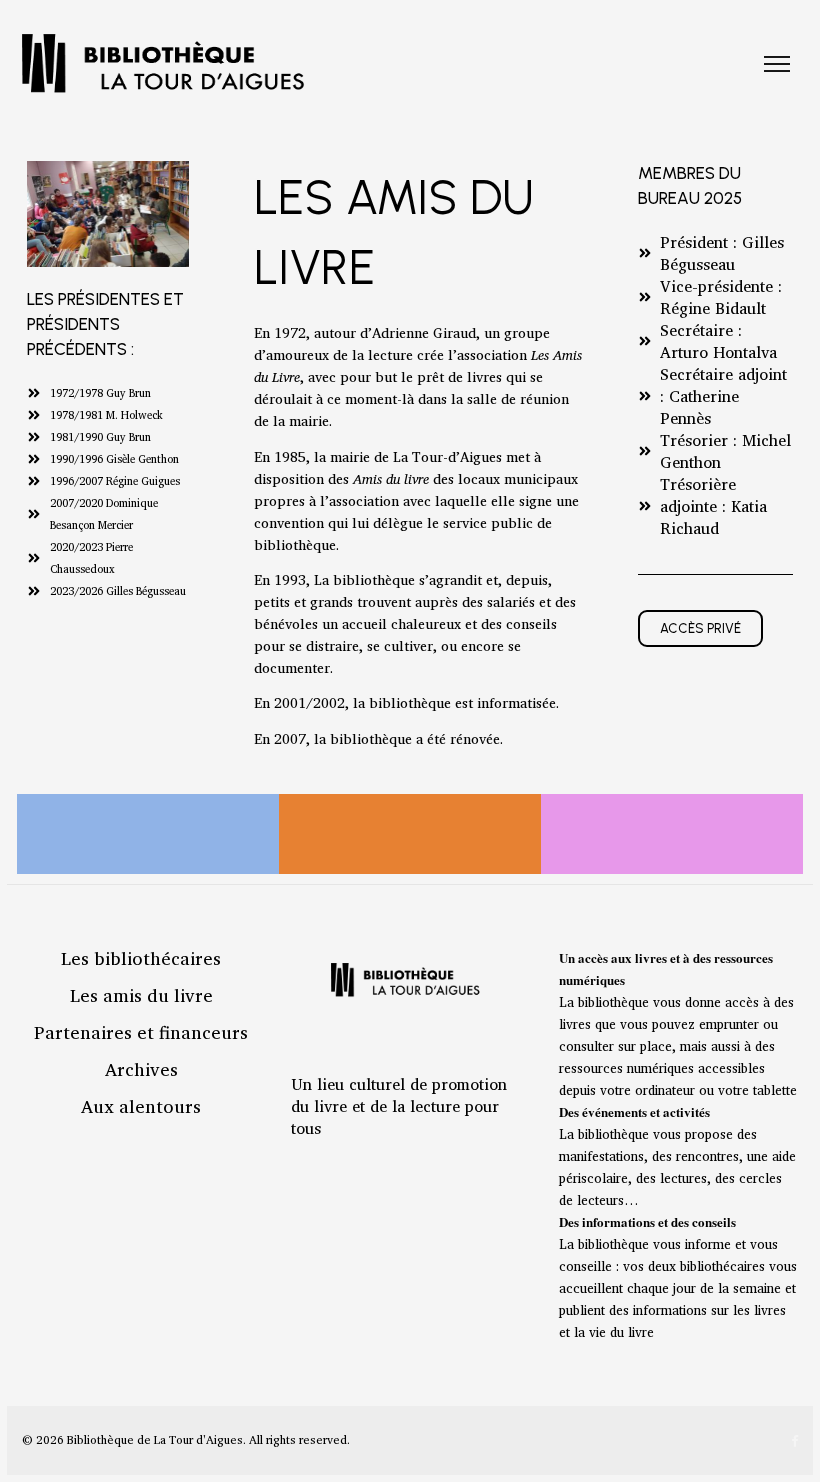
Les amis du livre (141, 995)
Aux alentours (141, 1106)
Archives (141, 1069)
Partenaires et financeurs (141, 1032)
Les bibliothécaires (141, 958)
